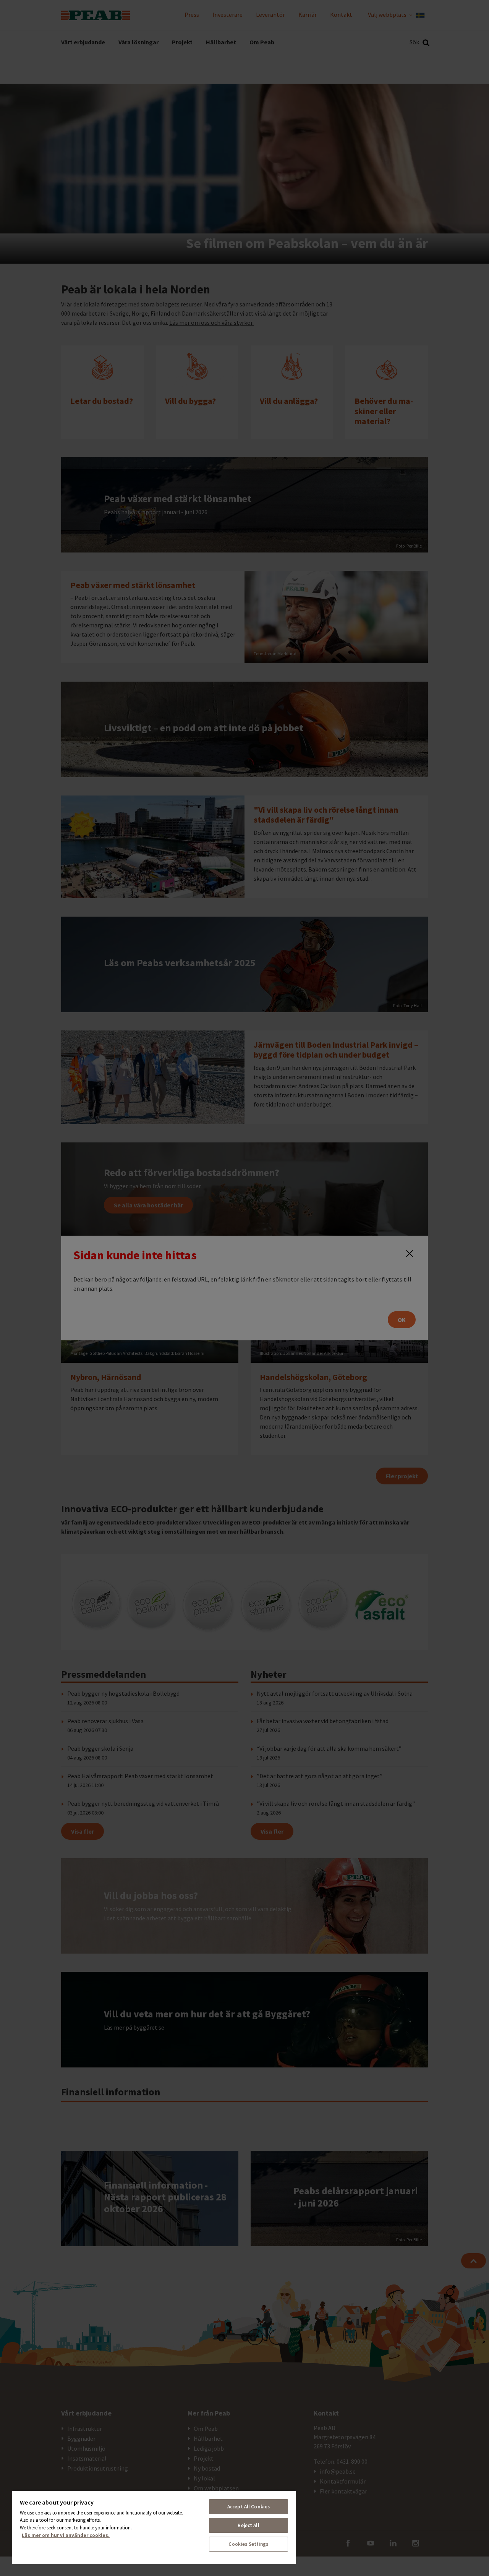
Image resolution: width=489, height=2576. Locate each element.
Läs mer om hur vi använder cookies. (66, 2535)
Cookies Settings (248, 2544)
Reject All (248, 2525)
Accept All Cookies (249, 2507)
